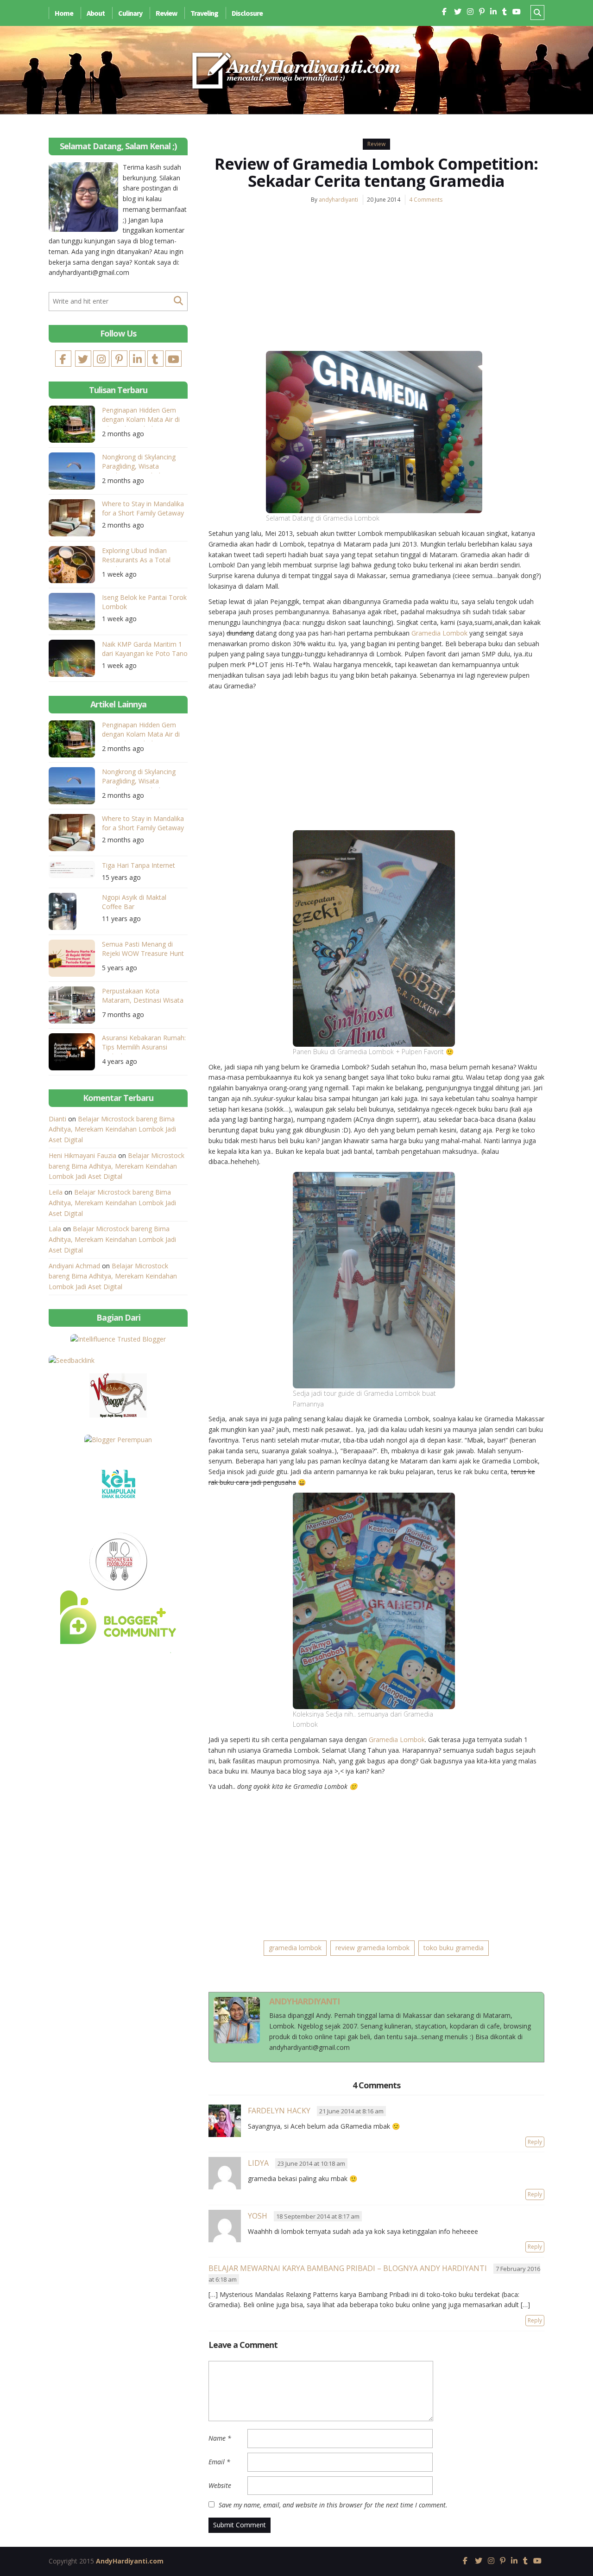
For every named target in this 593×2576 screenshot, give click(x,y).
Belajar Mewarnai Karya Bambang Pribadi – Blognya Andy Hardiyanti (348, 2268)
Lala (55, 1229)
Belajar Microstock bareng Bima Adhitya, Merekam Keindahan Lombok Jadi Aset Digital (112, 1129)
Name (220, 2438)
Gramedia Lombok (439, 633)
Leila (56, 1192)
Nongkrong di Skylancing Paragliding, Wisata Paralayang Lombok (139, 463)
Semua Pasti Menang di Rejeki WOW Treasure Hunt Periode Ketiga (143, 950)
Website (220, 2485)
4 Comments (426, 200)
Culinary (130, 13)
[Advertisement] (376, 281)
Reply (535, 2142)
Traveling (204, 13)
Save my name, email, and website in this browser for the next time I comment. (333, 2505)
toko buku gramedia (454, 1948)
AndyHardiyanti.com (130, 2561)
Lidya (258, 2163)
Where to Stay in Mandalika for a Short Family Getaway (143, 508)
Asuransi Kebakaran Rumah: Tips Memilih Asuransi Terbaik (144, 1044)
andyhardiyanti (338, 200)
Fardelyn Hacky (279, 2111)
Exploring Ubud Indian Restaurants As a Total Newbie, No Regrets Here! (141, 557)
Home (64, 13)
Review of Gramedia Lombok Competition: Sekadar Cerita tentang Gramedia (376, 172)
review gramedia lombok (372, 1948)
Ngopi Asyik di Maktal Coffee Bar (134, 902)
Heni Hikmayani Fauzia (82, 1155)
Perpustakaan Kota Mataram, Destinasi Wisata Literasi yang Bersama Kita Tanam (143, 997)
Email (219, 2462)
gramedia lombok (295, 1948)
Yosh (258, 2216)
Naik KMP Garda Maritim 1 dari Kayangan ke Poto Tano (145, 649)
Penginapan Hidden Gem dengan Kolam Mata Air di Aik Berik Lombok (141, 416)
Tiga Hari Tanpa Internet (139, 865)
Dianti (57, 1119)
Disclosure (247, 13)
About (96, 13)
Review (166, 13)
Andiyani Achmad (74, 1266)
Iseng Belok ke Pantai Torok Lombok (144, 602)
